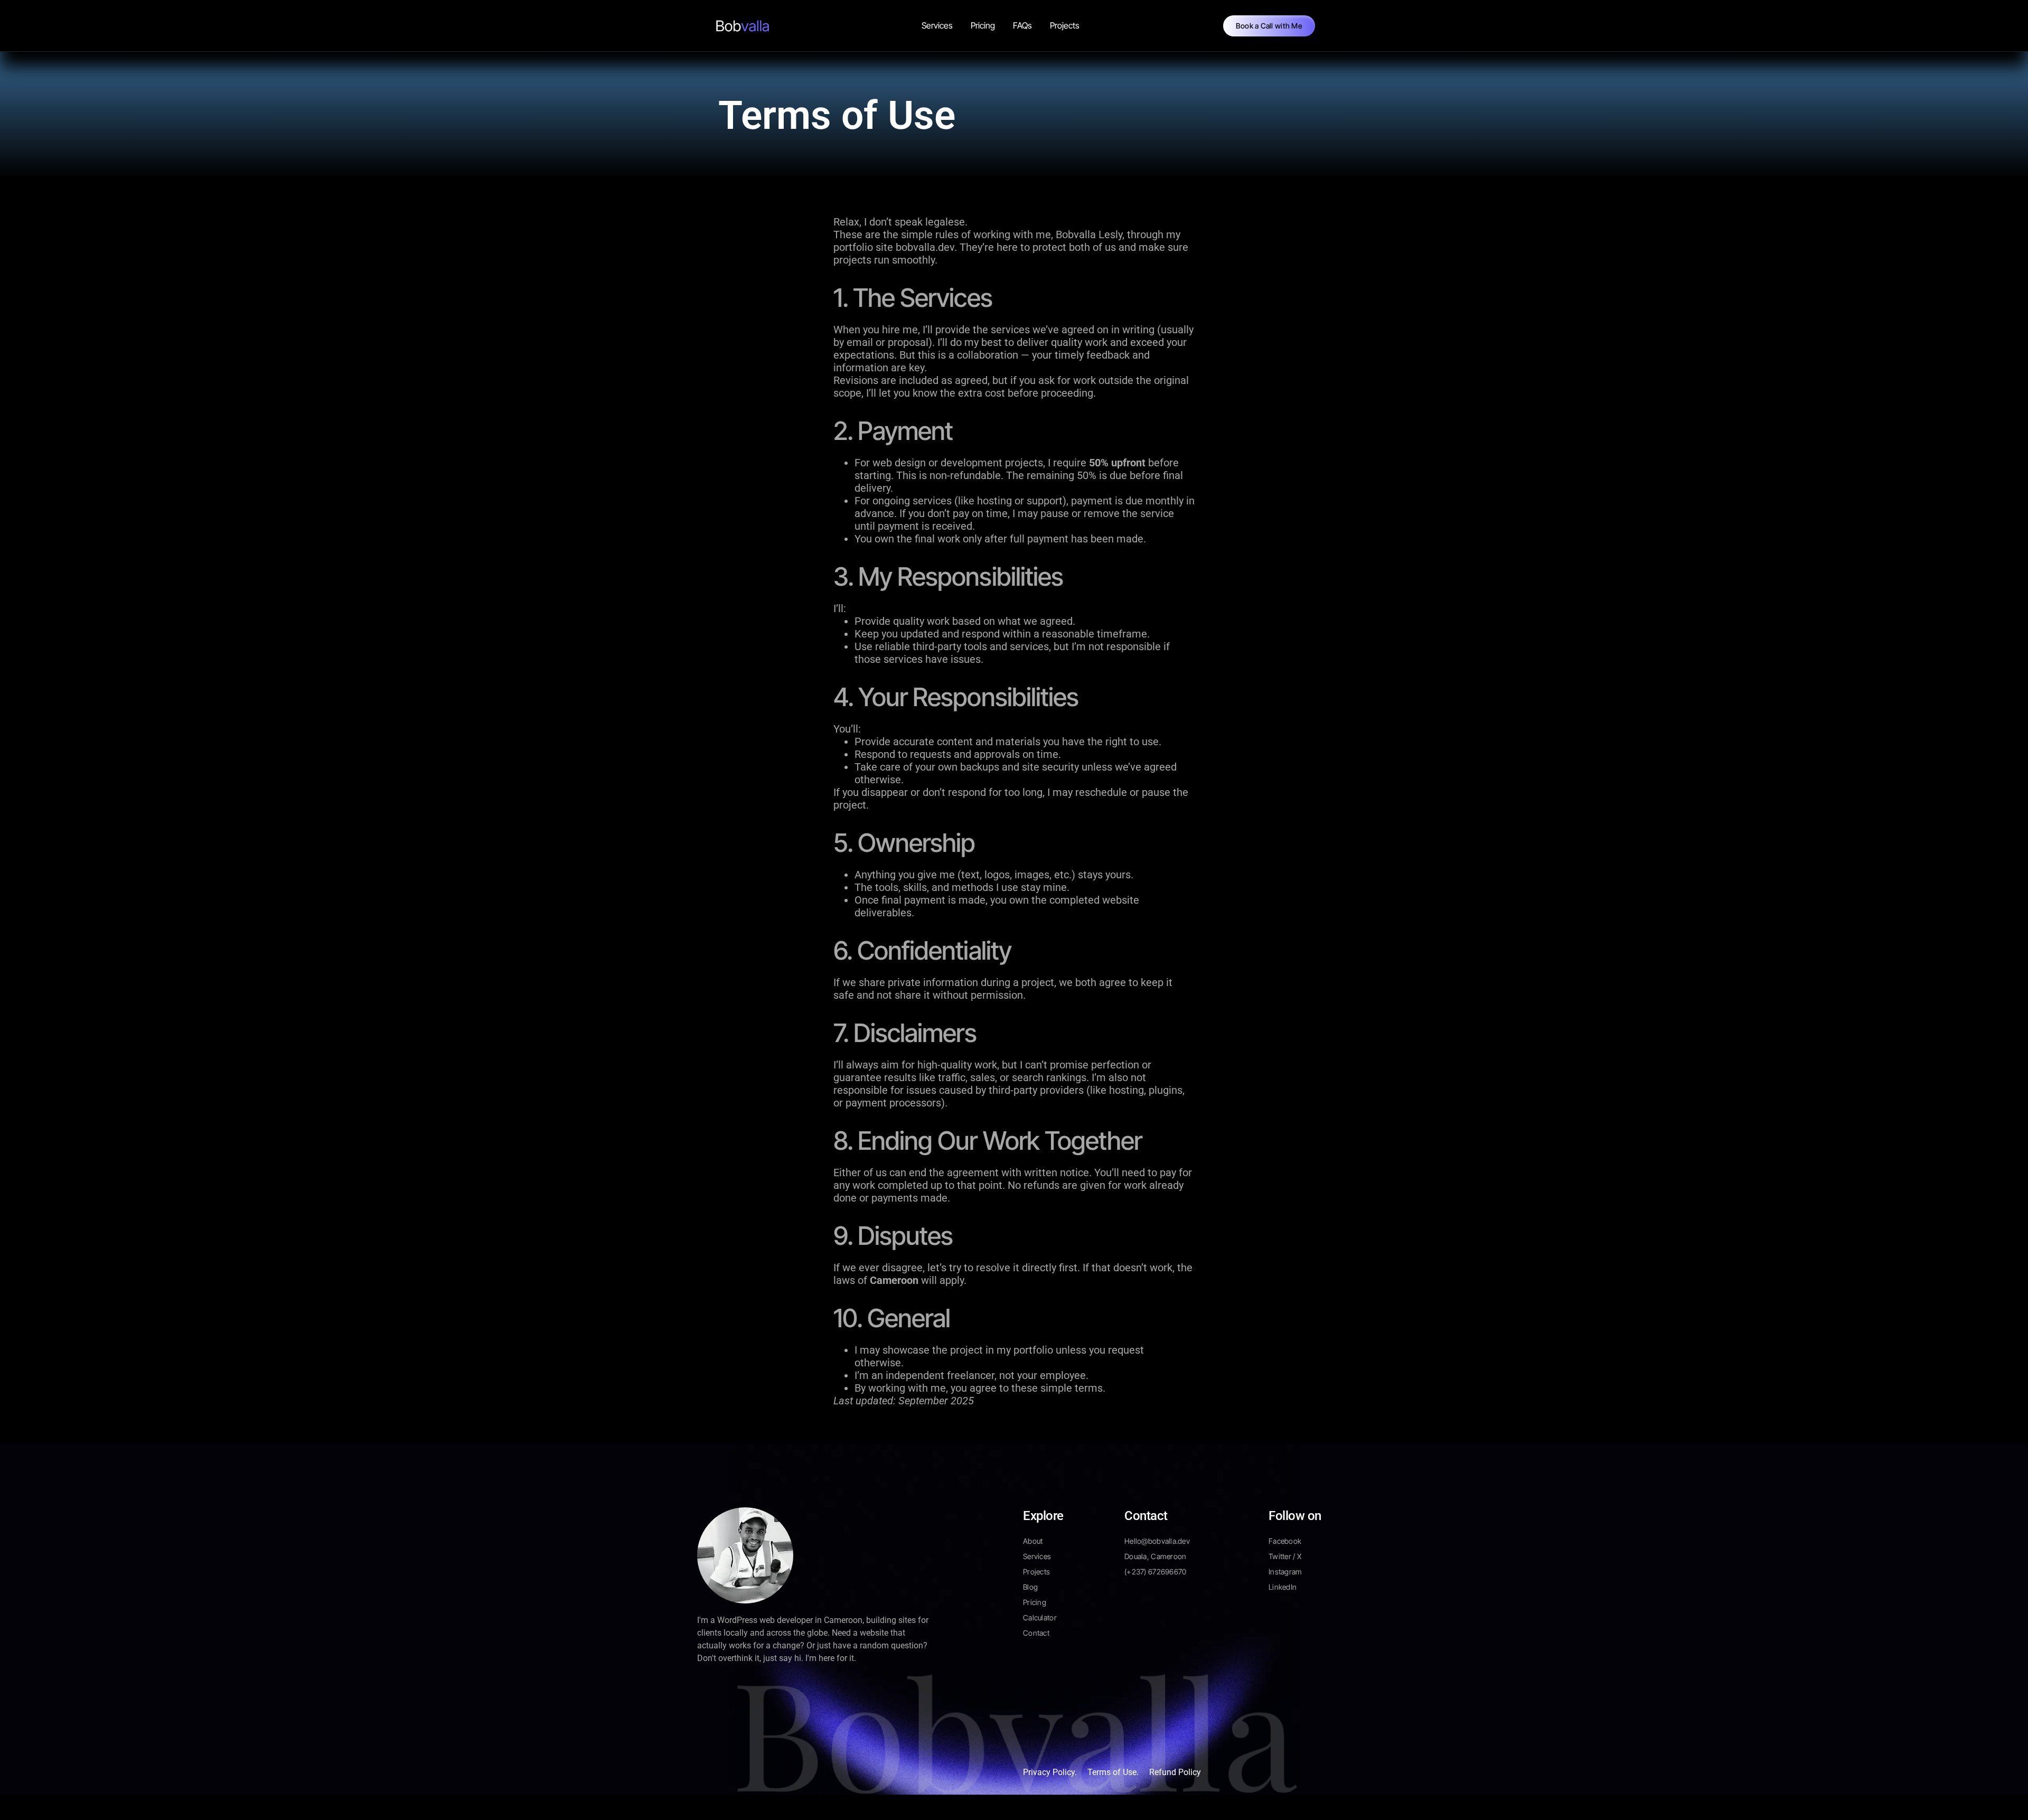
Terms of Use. (1113, 1772)
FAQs (1022, 25)
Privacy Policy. (1050, 1772)
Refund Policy (1175, 1772)
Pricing (983, 25)
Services (937, 25)
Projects (1065, 25)
